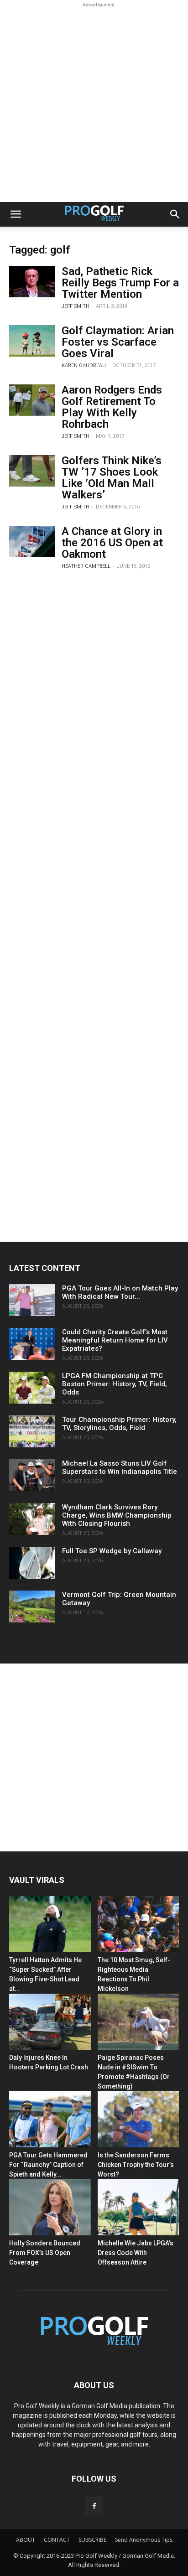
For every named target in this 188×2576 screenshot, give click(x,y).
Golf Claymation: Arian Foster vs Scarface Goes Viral (118, 342)
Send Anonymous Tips (144, 2540)
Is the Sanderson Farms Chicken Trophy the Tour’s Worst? (136, 2165)
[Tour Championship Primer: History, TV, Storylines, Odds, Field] (32, 1431)
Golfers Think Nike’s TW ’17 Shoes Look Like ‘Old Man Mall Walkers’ (112, 478)
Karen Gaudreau (84, 365)
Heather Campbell (86, 566)
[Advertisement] (94, 104)
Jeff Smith (76, 306)
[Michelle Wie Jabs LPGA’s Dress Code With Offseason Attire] (138, 2207)
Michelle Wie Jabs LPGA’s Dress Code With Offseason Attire (136, 2253)
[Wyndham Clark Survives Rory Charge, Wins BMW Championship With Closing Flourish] (32, 1519)
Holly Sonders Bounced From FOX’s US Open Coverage (45, 2253)
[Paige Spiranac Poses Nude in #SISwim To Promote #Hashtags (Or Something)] (138, 2022)
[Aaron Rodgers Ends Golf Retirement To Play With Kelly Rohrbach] (32, 400)
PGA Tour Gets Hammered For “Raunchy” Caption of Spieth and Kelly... (48, 2165)
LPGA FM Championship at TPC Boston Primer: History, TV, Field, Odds (115, 1384)
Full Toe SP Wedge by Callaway (112, 1551)
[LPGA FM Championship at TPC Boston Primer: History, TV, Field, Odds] (32, 1388)
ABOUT (26, 2540)
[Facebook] (94, 2506)
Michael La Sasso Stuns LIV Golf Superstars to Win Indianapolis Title (120, 1467)
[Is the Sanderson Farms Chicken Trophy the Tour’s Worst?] (138, 2119)
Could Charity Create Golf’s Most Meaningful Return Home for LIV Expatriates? (115, 1340)
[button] (16, 214)
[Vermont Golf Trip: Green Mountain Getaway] (32, 1607)
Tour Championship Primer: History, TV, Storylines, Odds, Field (119, 1424)
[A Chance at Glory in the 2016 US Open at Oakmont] (32, 542)
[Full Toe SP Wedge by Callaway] (32, 1563)
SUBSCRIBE (92, 2540)
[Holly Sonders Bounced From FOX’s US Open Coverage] (50, 2207)
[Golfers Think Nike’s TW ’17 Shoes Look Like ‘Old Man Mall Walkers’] (32, 471)
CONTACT (57, 2540)
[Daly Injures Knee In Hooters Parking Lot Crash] (50, 2022)
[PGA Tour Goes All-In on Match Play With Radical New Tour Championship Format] (32, 1300)
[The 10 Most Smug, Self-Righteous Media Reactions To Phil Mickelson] (138, 1924)
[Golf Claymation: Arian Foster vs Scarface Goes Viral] (32, 341)
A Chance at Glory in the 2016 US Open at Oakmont (112, 543)
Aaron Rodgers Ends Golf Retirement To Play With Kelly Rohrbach (112, 407)
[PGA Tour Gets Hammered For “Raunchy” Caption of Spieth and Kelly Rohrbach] (50, 2119)
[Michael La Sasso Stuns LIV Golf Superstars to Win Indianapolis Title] (32, 1475)
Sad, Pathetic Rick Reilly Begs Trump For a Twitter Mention (120, 283)
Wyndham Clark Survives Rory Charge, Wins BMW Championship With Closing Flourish (117, 1515)
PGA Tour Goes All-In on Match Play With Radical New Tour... (120, 1292)
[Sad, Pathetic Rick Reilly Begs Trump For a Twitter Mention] (32, 282)
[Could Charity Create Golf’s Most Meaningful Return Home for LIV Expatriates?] (32, 1344)
